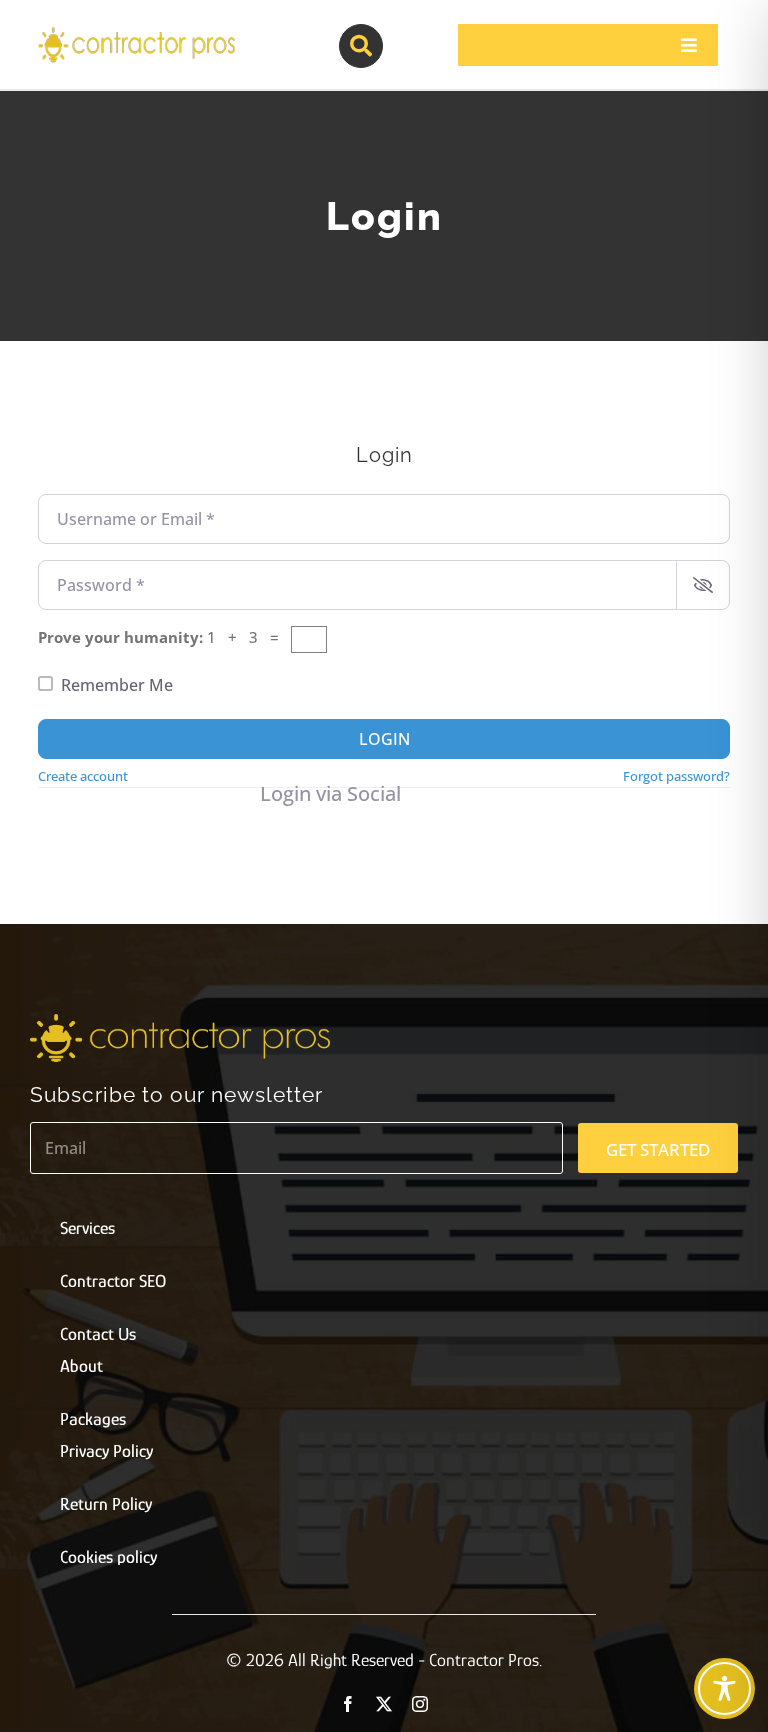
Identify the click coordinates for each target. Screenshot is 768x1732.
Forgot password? (676, 776)
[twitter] (384, 1704)
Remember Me (117, 685)
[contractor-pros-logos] (136, 32)
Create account (83, 776)
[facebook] (348, 1704)
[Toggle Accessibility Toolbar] (724, 1688)
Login (384, 739)
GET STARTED (658, 1149)
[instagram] (420, 1704)
